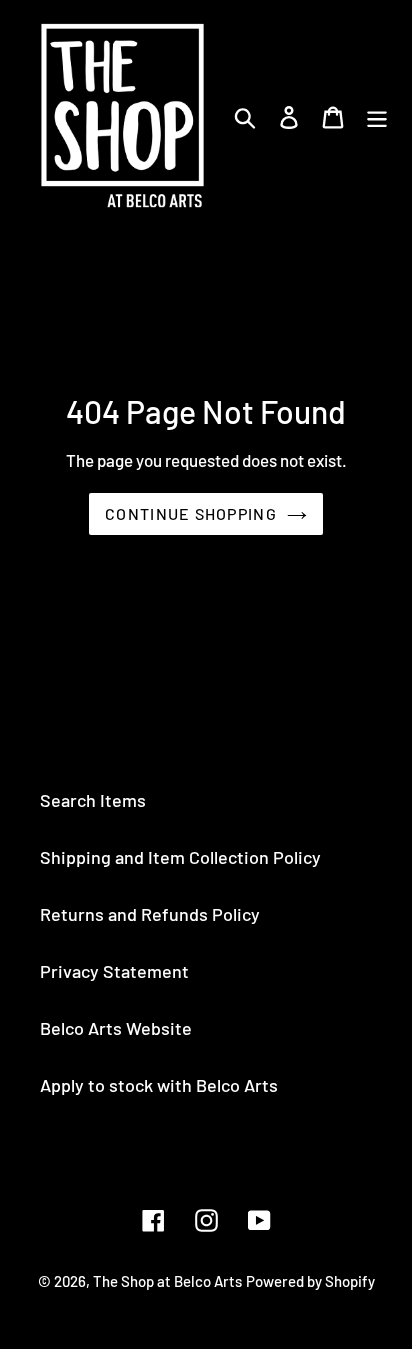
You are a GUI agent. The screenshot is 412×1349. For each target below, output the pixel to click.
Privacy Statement (114, 971)
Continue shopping (191, 513)
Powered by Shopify (310, 1281)
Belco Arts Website (116, 1028)
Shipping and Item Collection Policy (180, 857)
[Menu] (377, 115)
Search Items (93, 800)
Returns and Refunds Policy (150, 914)
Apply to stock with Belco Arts (159, 1085)
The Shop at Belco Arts (167, 1281)
